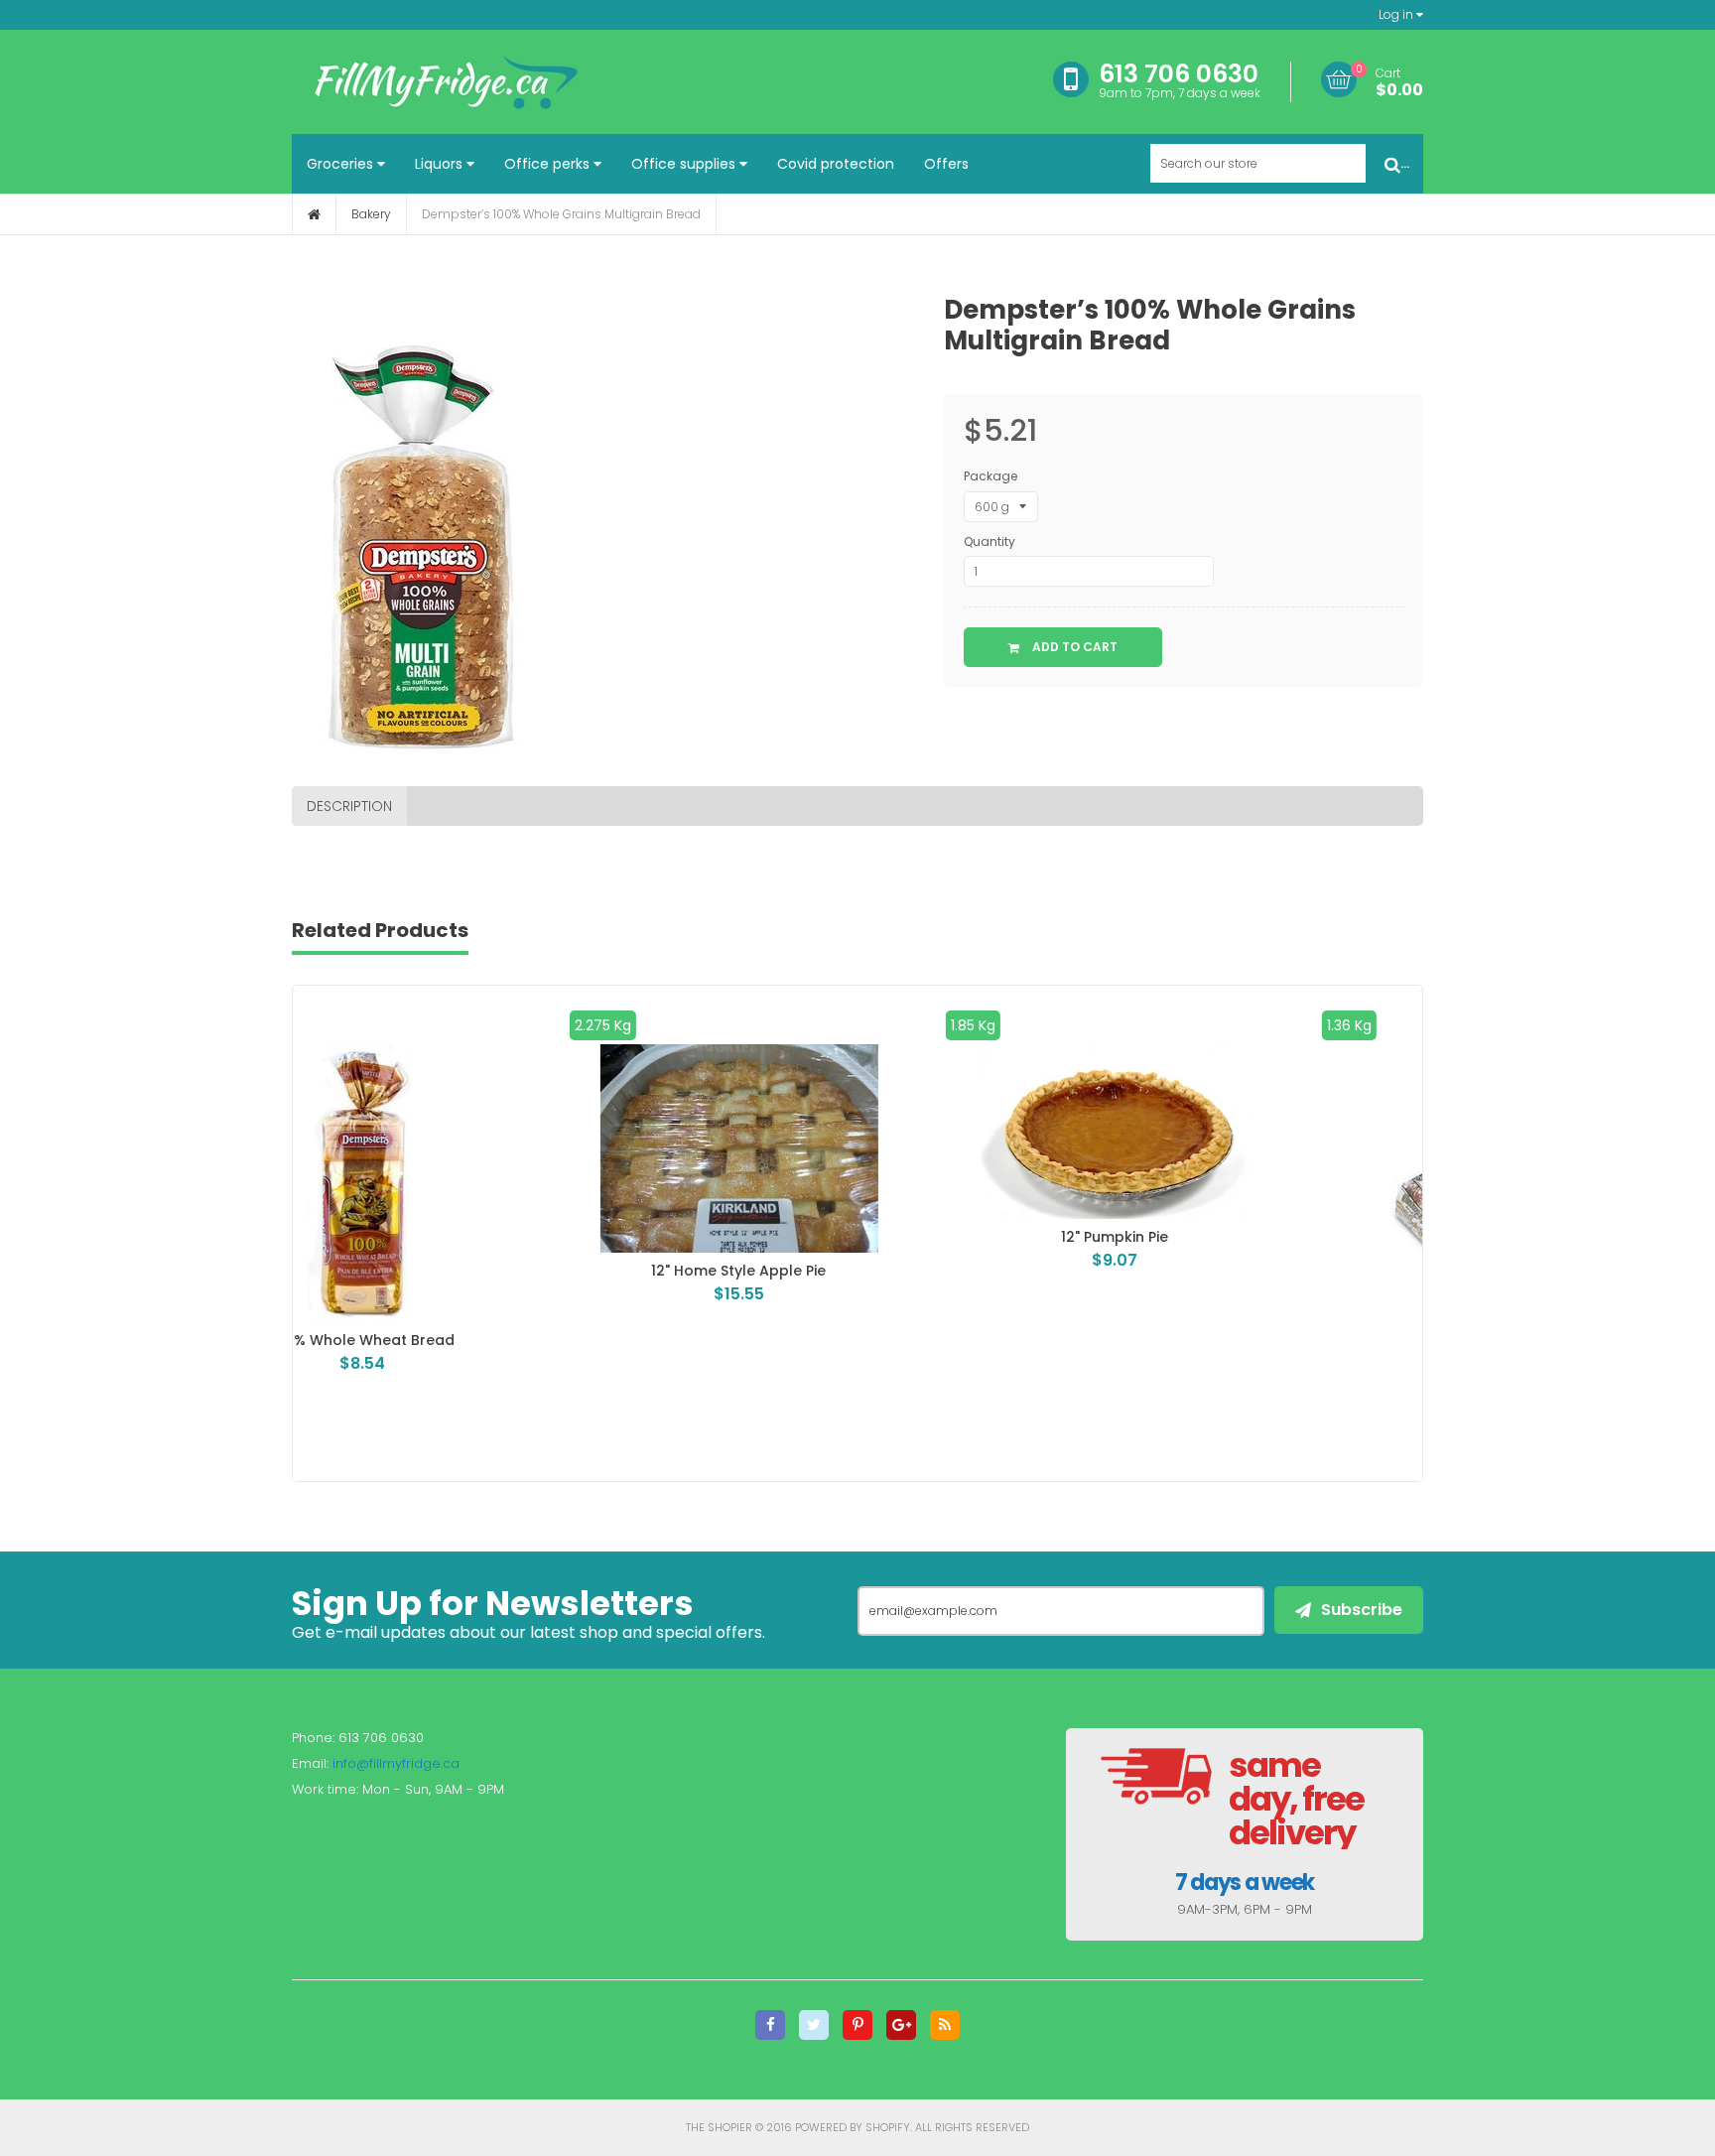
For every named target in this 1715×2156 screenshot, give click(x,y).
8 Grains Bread (1233, 1340)
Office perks (549, 164)
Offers (946, 164)
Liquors (441, 164)
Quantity (989, 541)
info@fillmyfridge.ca (396, 1763)
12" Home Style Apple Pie (481, 1271)
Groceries (342, 164)
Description (349, 806)
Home (314, 214)
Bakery (371, 214)
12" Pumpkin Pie (857, 1237)
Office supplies (685, 164)
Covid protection (836, 164)
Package (990, 476)
